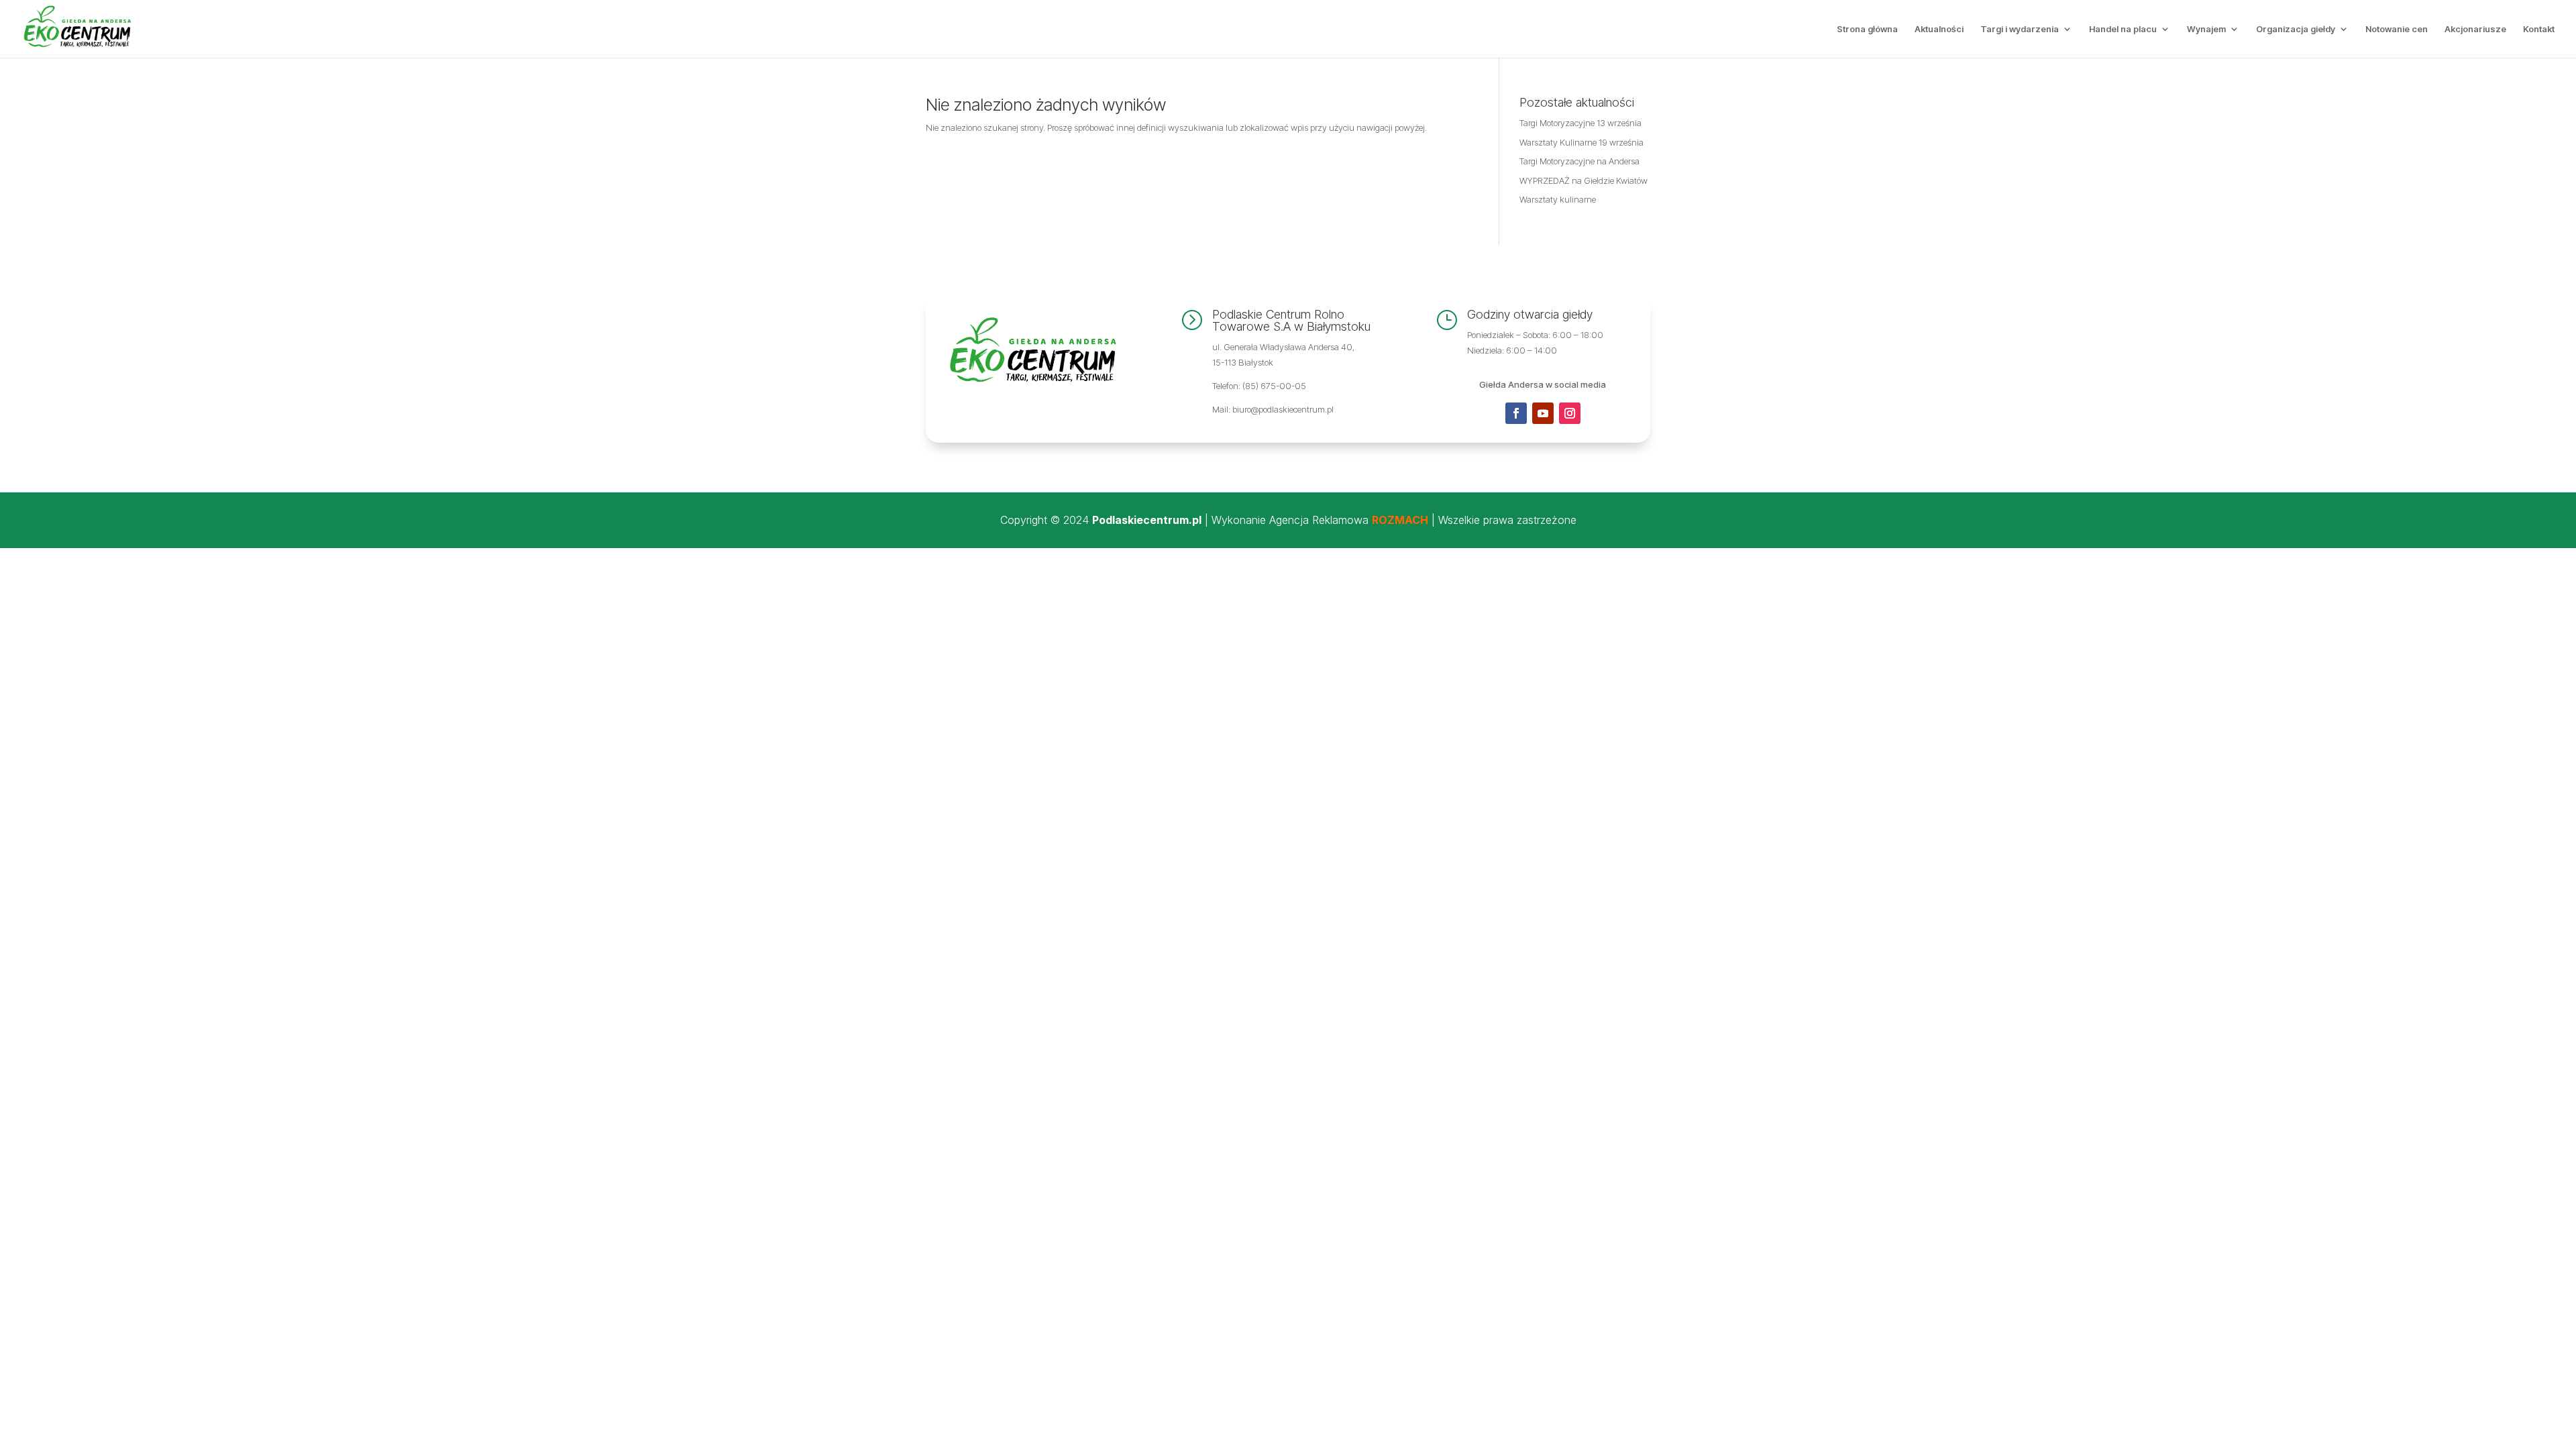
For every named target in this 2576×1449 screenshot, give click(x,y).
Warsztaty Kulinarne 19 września (1581, 142)
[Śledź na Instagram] (1570, 413)
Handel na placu (2123, 29)
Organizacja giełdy (2296, 29)
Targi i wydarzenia (2020, 29)
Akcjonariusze (2475, 29)
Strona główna (1867, 29)
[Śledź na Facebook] (1516, 413)
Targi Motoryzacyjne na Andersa (1579, 161)
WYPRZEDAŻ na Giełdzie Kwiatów (1584, 180)
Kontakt (2539, 29)
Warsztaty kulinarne (1558, 199)
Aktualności (1939, 29)
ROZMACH (1400, 520)
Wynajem (2206, 29)
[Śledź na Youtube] (1543, 413)
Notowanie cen (2397, 29)
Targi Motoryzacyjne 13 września (1580, 123)
